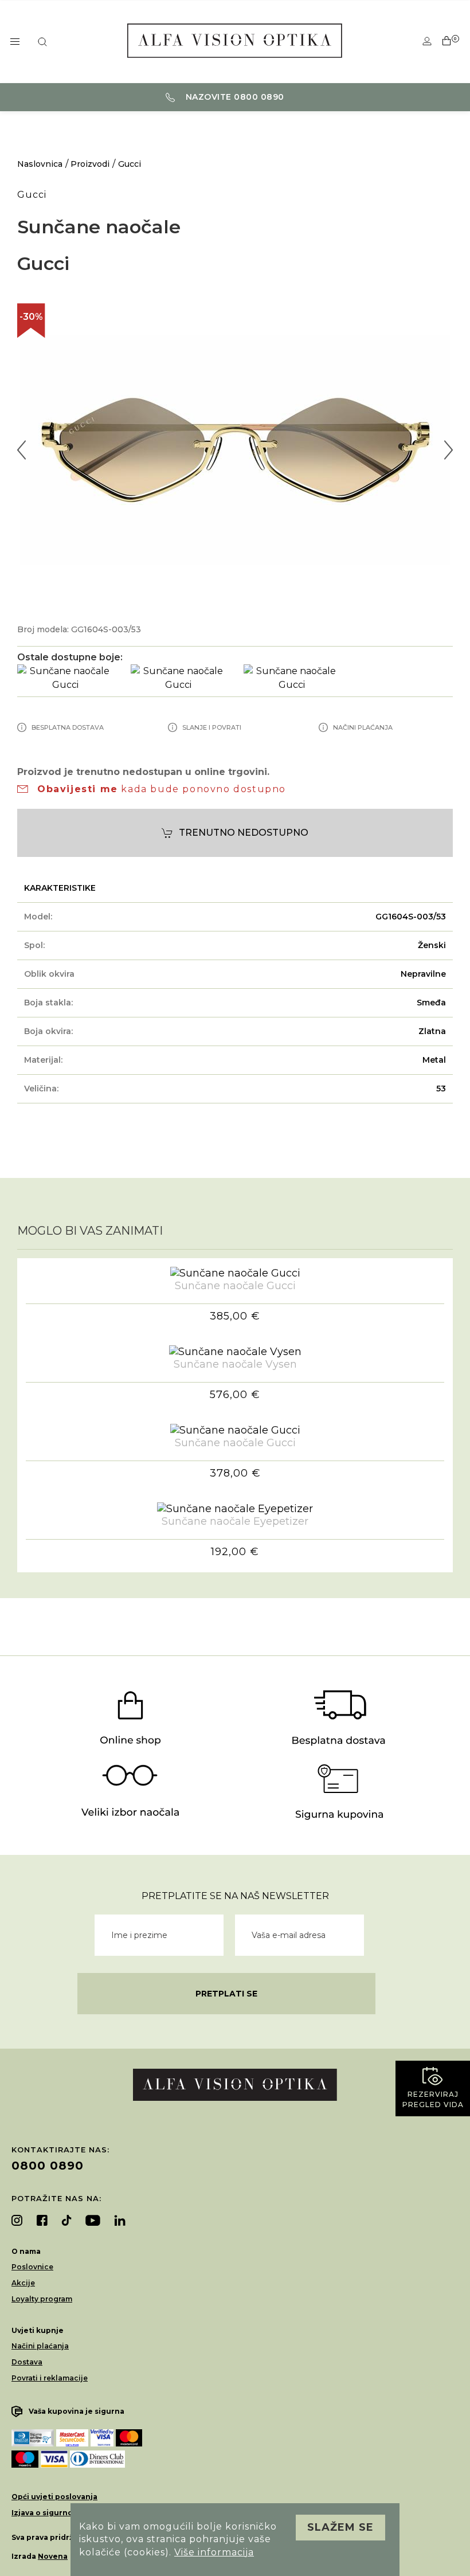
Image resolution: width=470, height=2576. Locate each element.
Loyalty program (42, 2299)
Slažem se (340, 2527)
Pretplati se (226, 1994)
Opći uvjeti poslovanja (54, 2497)
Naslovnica (40, 164)
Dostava (27, 2362)
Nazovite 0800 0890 (234, 97)
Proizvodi (90, 164)
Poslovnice (32, 2267)
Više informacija (214, 2552)
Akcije (23, 2283)
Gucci (130, 164)
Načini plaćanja (40, 2346)
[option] (235, 450)
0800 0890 (48, 2166)
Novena (53, 2556)
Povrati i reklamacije (50, 2378)
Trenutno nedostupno (244, 833)
